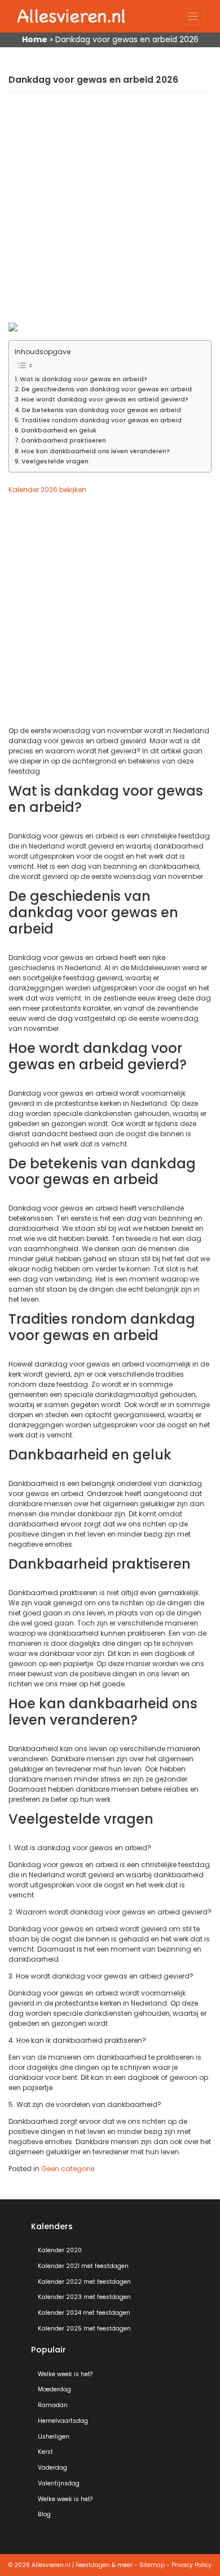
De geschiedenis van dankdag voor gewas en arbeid (107, 389)
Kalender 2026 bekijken (47, 490)
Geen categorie (68, 2169)
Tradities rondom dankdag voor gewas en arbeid (102, 420)
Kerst (45, 2452)
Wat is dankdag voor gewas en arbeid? (83, 379)
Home (35, 39)
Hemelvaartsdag (63, 2421)
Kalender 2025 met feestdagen (84, 2329)
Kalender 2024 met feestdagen (84, 2313)
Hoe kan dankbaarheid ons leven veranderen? (96, 451)
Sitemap (152, 2565)
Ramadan (53, 2405)
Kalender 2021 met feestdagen (83, 2266)
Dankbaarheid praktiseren (64, 441)
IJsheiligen (54, 2437)
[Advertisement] (110, 213)
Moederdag (54, 2389)
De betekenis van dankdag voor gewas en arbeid (102, 410)
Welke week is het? (65, 2374)
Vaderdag (52, 2468)
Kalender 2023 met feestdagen (84, 2297)
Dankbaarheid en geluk (59, 430)
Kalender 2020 (60, 2250)
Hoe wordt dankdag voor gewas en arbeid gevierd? (105, 399)
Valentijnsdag (59, 2483)
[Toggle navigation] (193, 17)
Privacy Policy (192, 2565)
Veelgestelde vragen (55, 461)
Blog (44, 2514)
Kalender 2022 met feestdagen (84, 2282)
